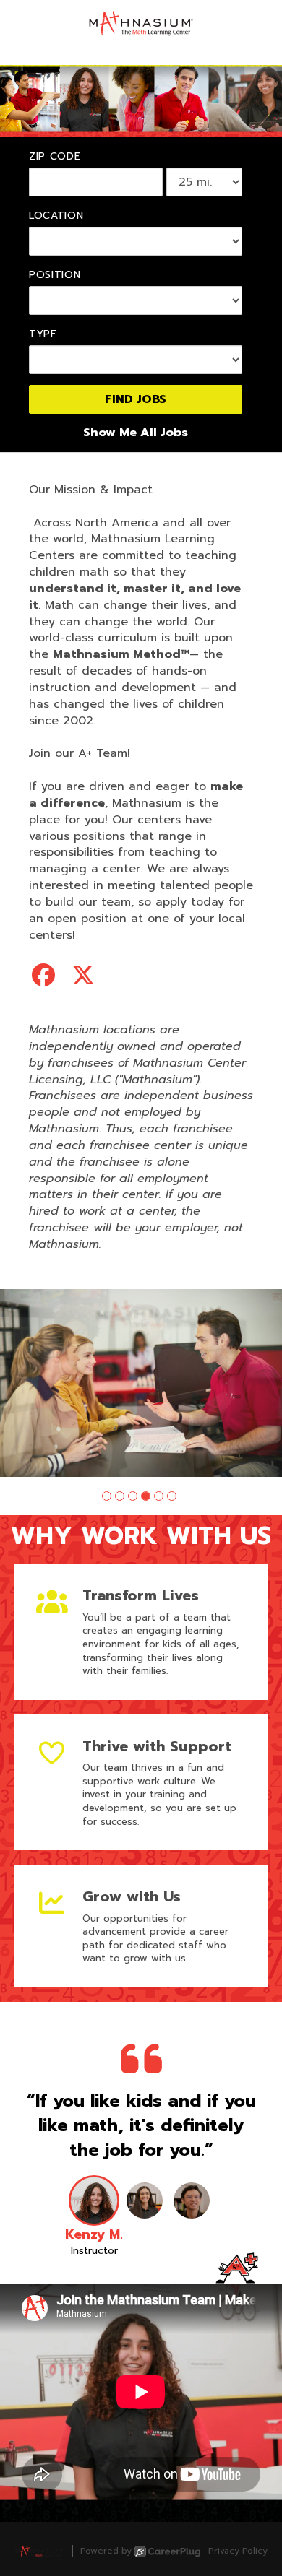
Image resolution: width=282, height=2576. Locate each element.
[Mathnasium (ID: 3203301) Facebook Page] (43, 976)
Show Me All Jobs (136, 433)
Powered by (106, 2551)
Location (56, 216)
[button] (107, 1496)
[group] (141, 1383)
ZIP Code (55, 157)
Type (43, 334)
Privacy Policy (238, 2551)
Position (55, 275)
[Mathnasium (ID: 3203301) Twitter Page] (83, 976)
